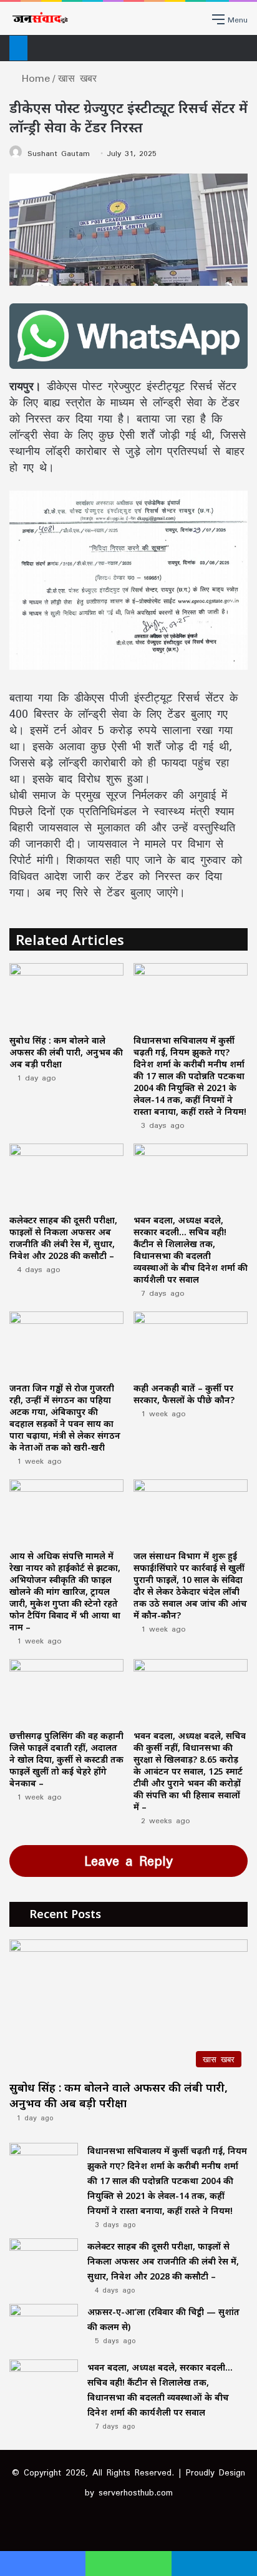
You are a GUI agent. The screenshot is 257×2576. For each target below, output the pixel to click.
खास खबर (77, 78)
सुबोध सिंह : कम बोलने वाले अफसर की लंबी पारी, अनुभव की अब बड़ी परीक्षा (66, 1052)
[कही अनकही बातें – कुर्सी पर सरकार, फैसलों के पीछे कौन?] (191, 1344)
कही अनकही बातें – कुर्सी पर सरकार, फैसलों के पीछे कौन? (184, 1394)
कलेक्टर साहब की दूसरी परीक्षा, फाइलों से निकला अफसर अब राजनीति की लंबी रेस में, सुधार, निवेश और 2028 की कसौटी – (63, 1238)
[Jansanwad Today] (39, 18)
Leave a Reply (128, 1861)
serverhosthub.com (136, 2492)
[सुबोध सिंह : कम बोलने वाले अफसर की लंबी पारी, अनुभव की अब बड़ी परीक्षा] (66, 995)
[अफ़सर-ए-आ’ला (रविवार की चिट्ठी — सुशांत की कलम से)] (44, 2327)
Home (33, 78)
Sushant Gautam (59, 153)
